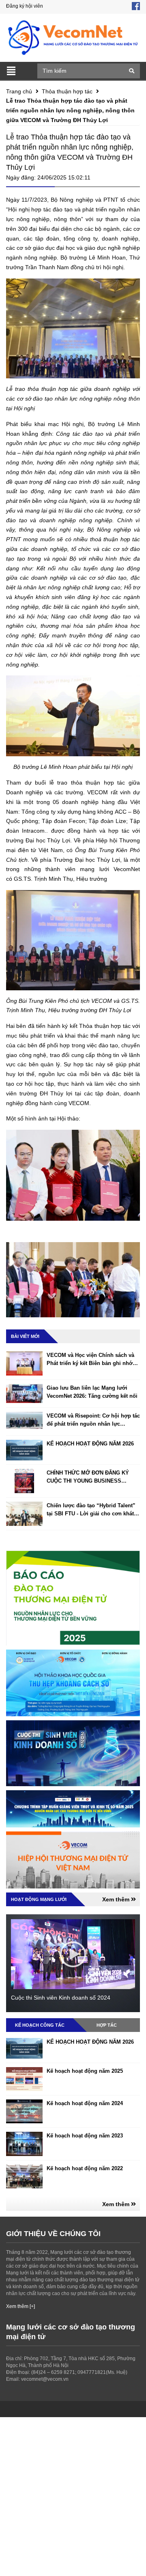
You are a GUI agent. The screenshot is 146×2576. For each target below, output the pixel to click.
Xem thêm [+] (20, 2306)
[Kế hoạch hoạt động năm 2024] (24, 2111)
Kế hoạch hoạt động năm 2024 (85, 2103)
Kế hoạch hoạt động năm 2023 (85, 2136)
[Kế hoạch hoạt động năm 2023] (24, 2144)
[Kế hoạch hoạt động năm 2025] (24, 2079)
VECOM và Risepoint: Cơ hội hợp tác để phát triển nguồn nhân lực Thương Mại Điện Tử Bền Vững (93, 1424)
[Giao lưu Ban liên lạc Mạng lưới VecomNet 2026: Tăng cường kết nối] (24, 1393)
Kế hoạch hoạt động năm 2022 (85, 2168)
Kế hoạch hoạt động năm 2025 (85, 2071)
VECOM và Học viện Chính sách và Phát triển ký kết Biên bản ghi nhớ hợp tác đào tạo (90, 1363)
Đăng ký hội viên (25, 6)
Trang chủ (19, 91)
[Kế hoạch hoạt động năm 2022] (24, 2176)
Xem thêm (117, 1899)
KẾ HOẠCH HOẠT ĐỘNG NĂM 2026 (90, 1444)
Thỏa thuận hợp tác (67, 91)
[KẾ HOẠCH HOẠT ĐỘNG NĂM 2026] (24, 1450)
